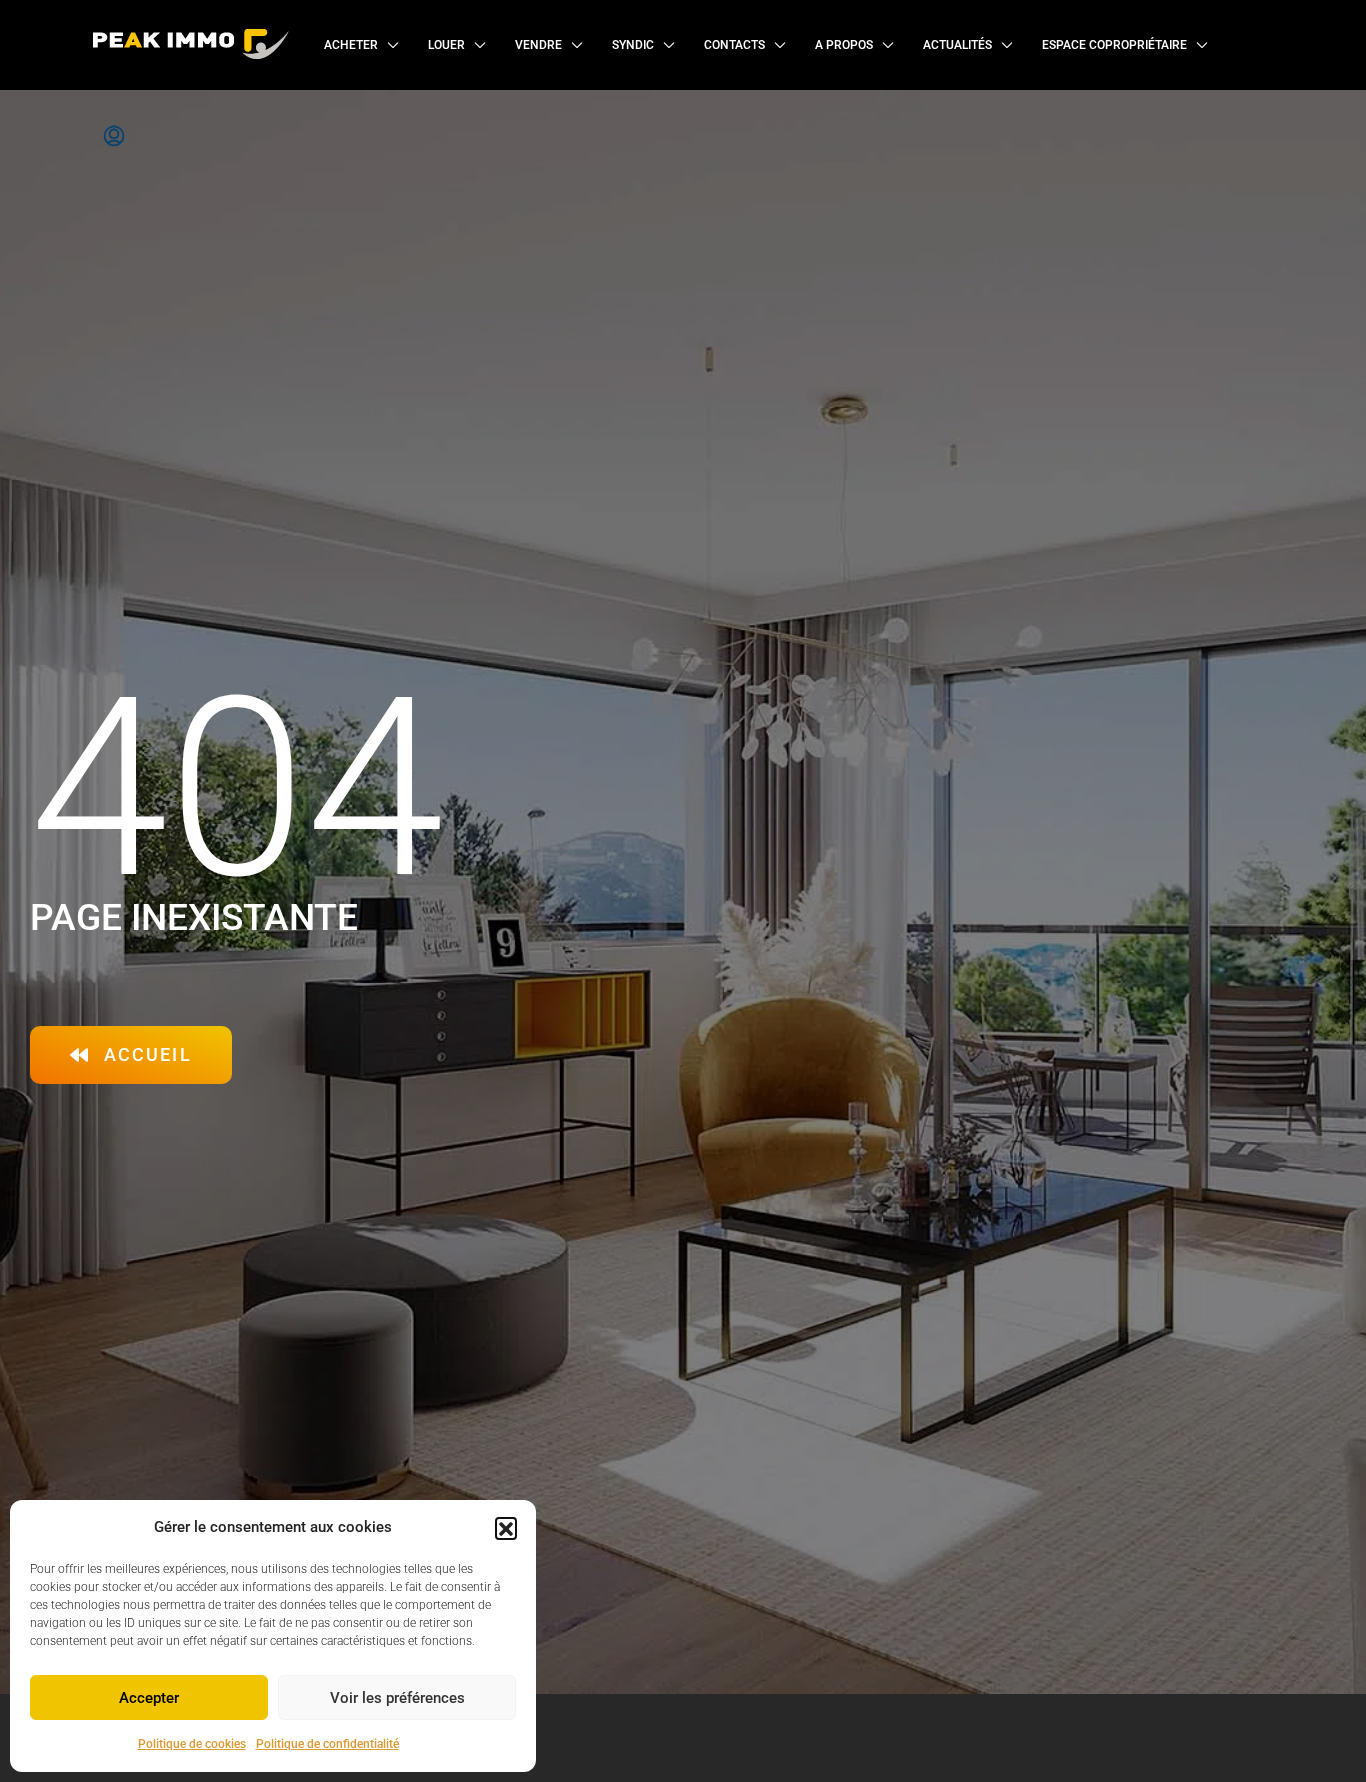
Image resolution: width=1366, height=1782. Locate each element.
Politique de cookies (192, 1744)
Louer (446, 45)
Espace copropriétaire (1114, 45)
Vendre (538, 45)
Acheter (351, 45)
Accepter (149, 1698)
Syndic (633, 45)
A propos (844, 45)
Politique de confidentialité (327, 1744)
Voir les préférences (397, 1698)
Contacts (734, 45)
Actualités (957, 45)
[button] (506, 1528)
